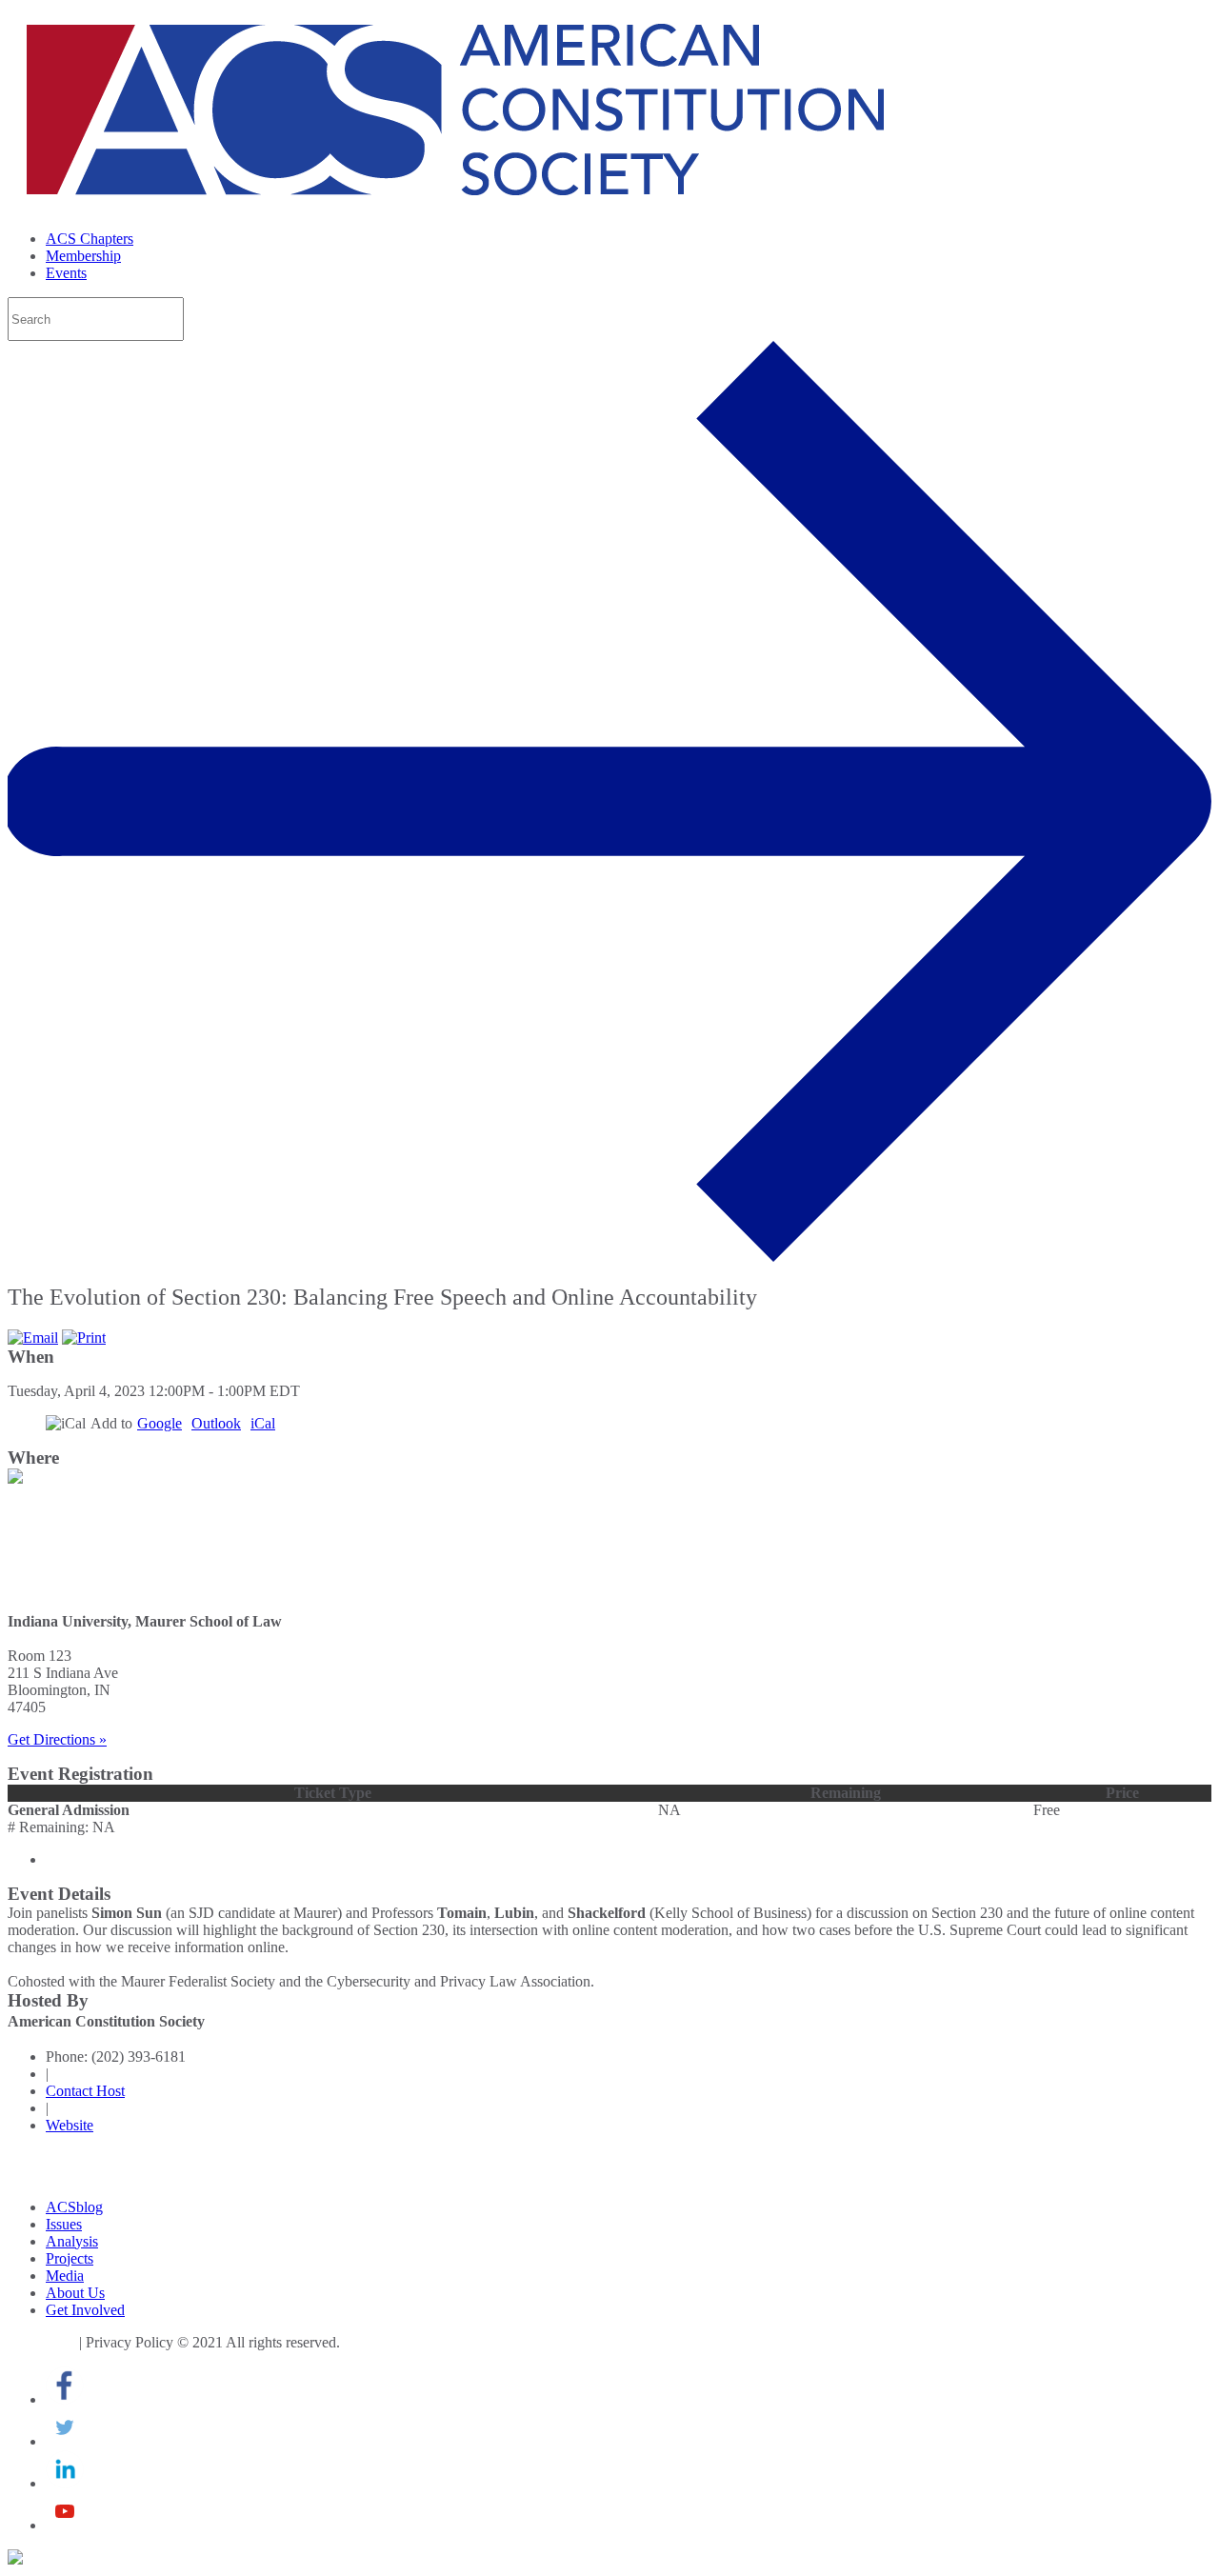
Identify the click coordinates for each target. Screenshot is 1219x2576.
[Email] (33, 1338)
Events (66, 273)
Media (65, 2276)
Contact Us (41, 2342)
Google (160, 1423)
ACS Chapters (90, 239)
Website (70, 2125)
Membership (83, 256)
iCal (263, 1423)
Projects (70, 2258)
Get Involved (85, 2310)
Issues (64, 2224)
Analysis (72, 2241)
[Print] (84, 1338)
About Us (75, 2293)
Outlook (216, 1423)
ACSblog (74, 2207)
